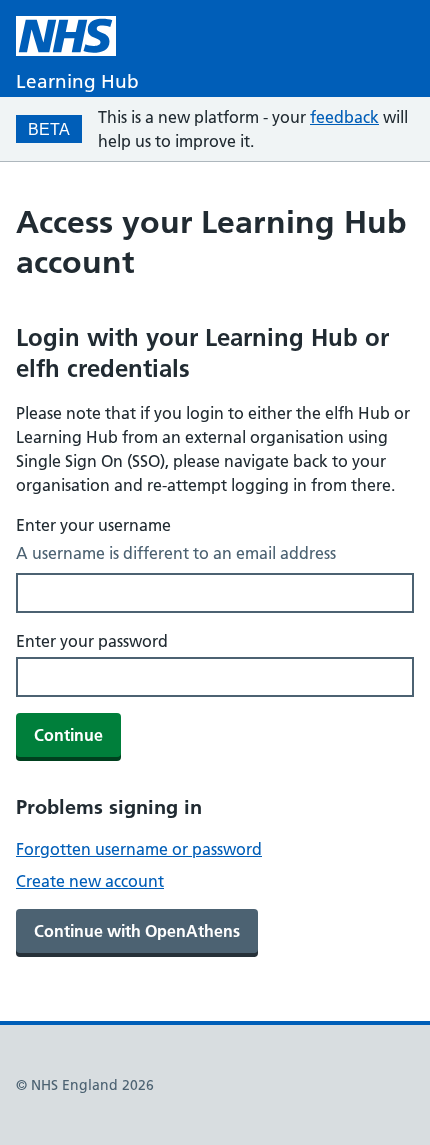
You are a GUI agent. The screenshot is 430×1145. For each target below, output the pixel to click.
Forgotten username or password (139, 849)
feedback (344, 117)
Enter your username (93, 525)
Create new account (90, 881)
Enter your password (92, 641)
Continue (68, 735)
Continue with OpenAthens (137, 931)
